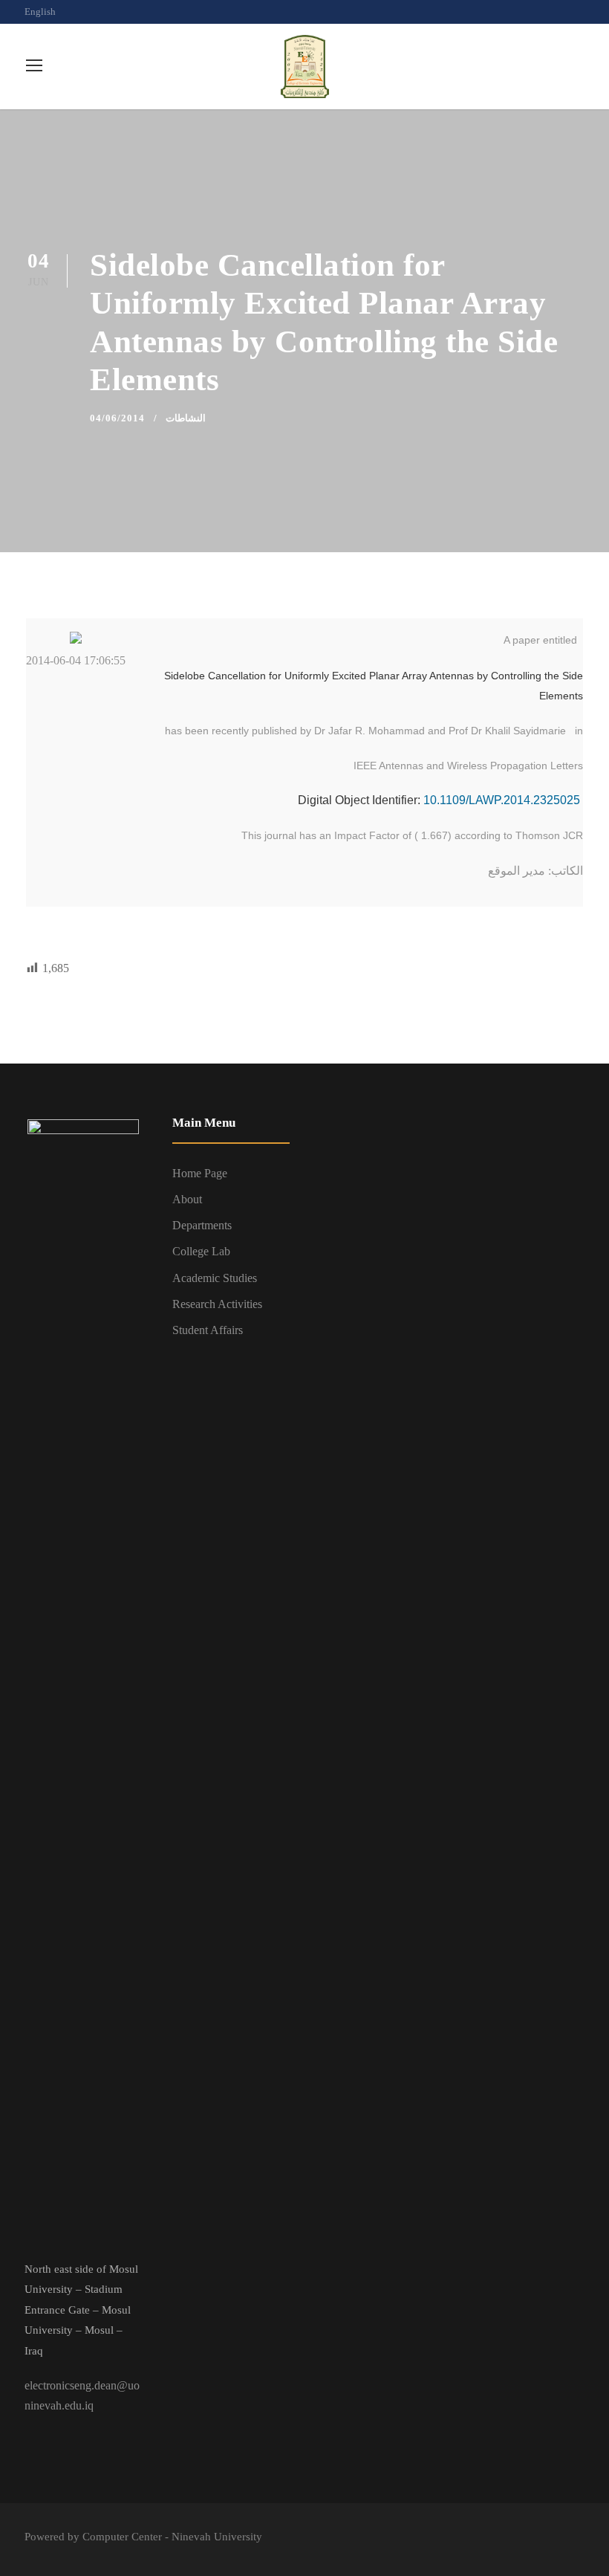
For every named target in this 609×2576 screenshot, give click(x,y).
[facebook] (555, 12)
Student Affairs (208, 1330)
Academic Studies (215, 1278)
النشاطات (186, 418)
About (187, 1199)
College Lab (201, 1251)
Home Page (200, 1173)
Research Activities (217, 1304)
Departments (202, 1225)
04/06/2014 (117, 418)
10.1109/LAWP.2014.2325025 (503, 800)
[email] (529, 12)
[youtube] (581, 12)
